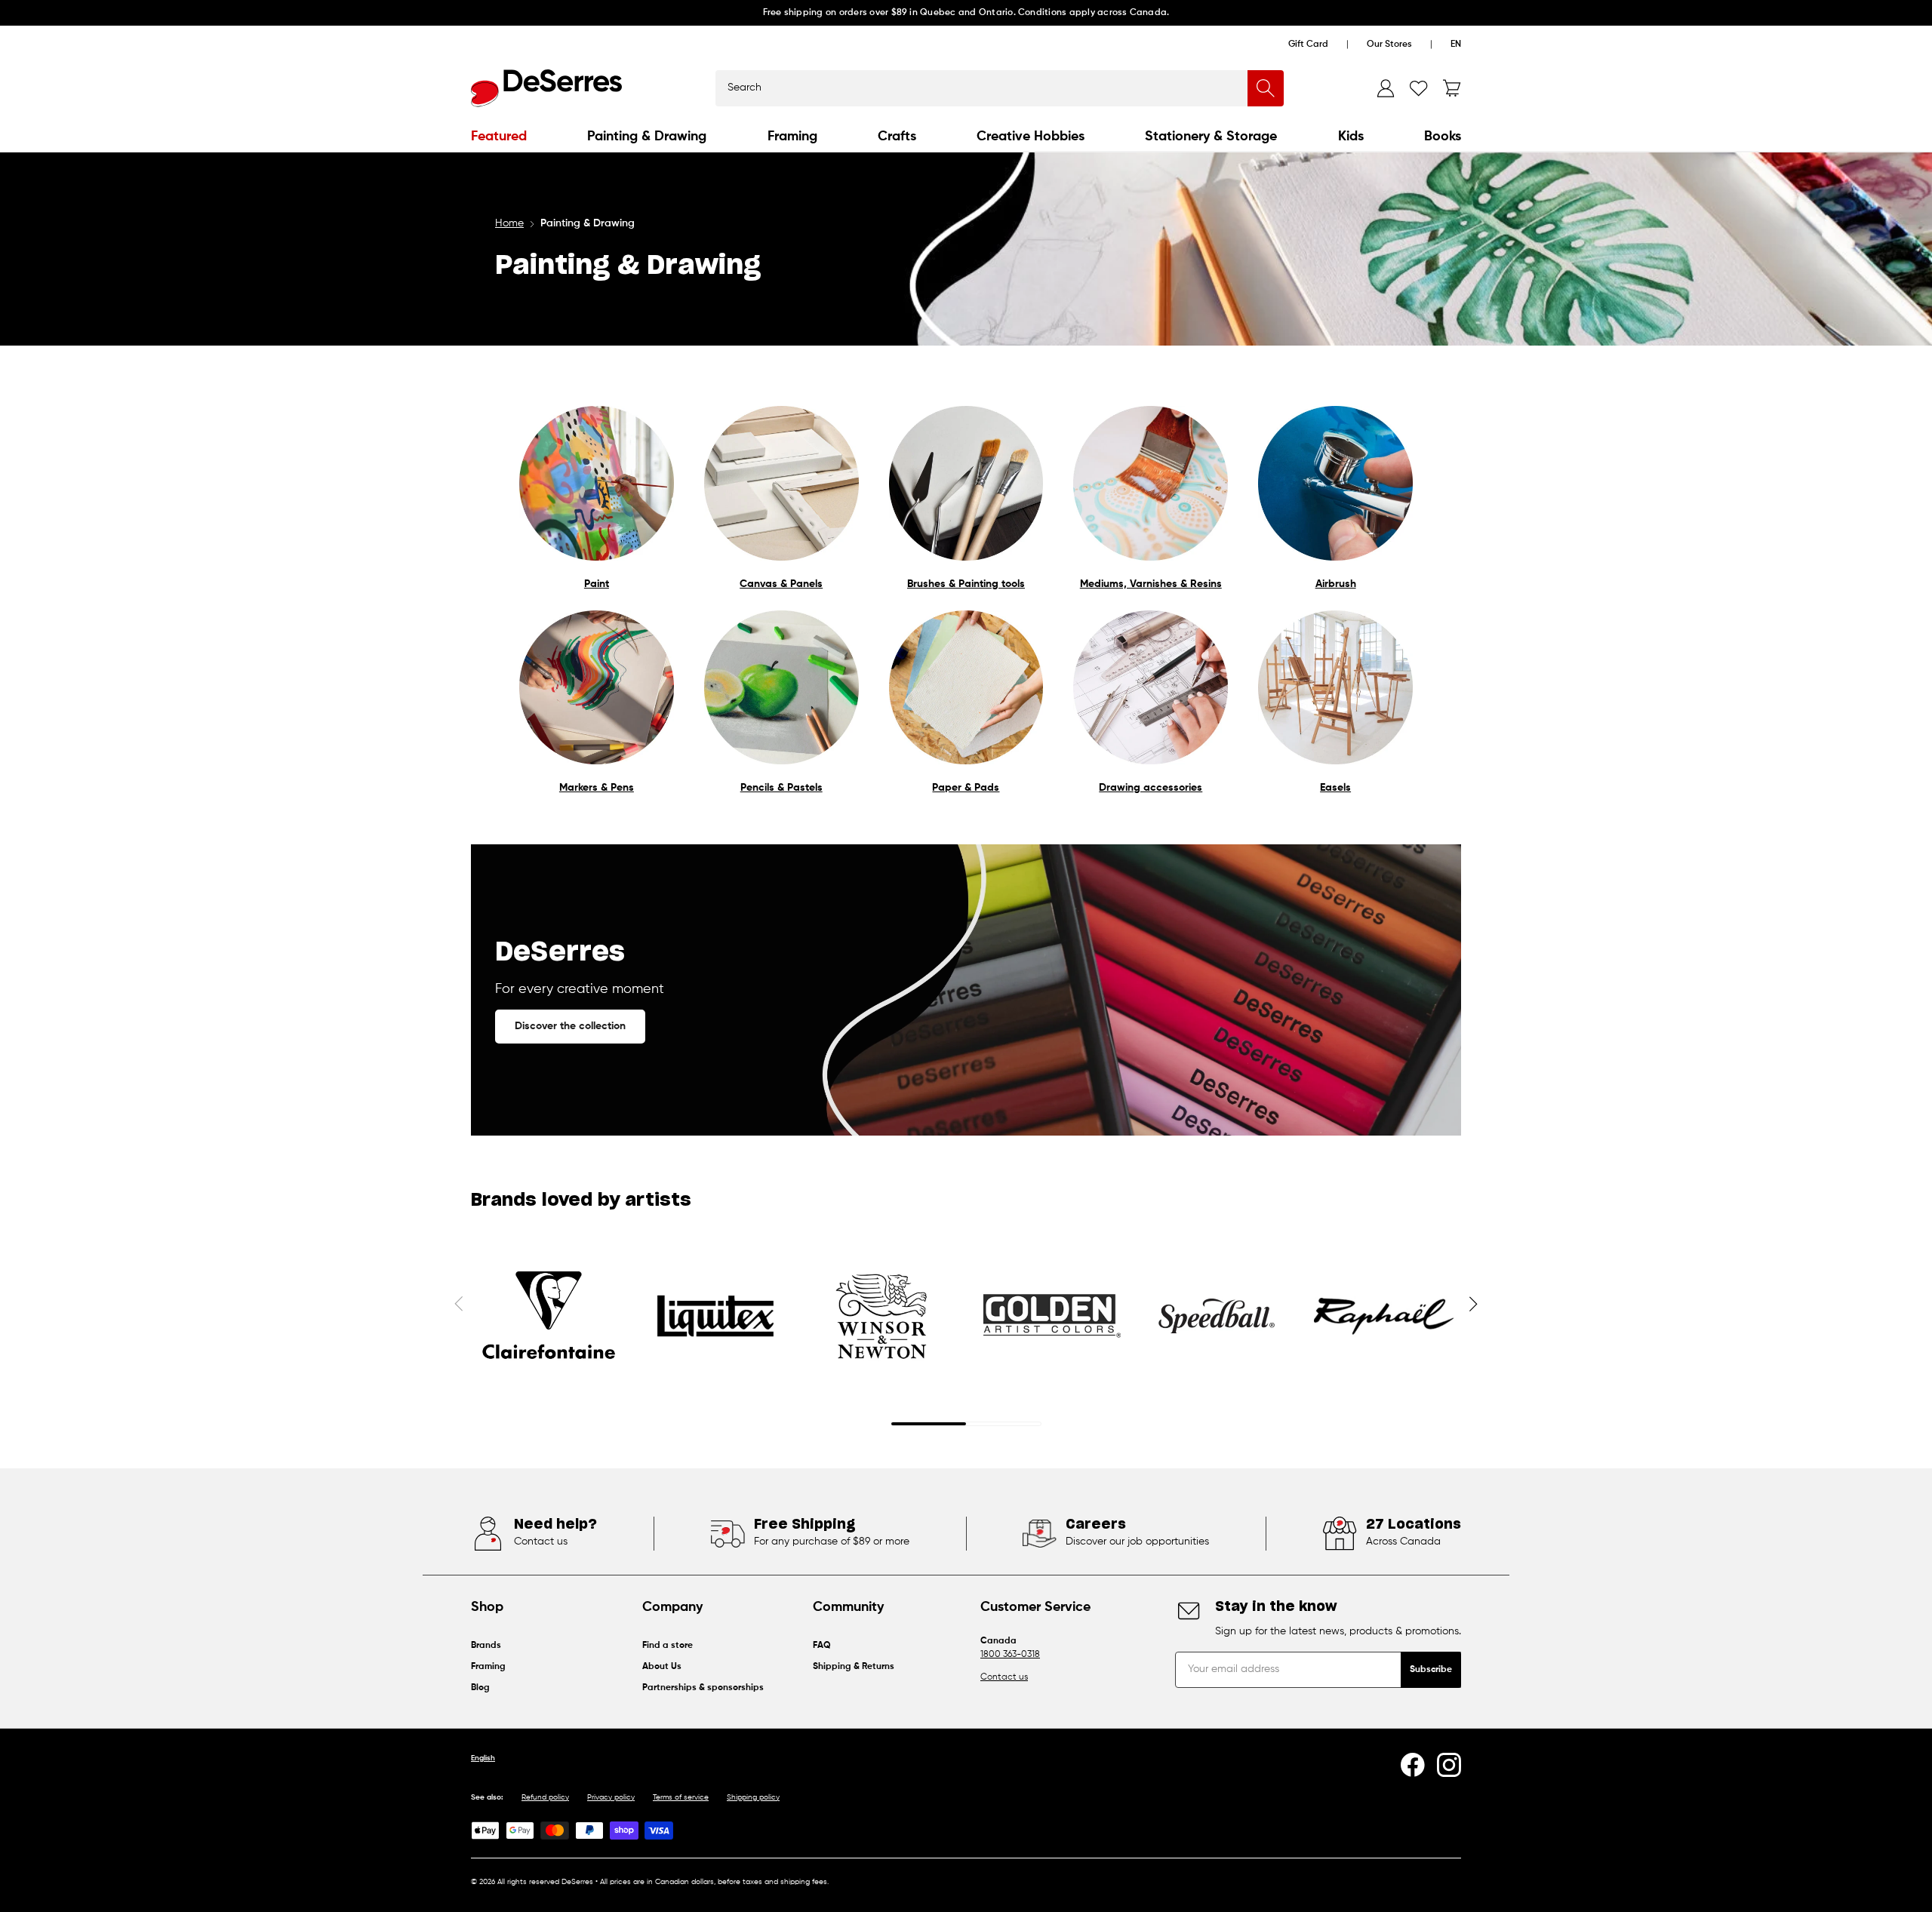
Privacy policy (611, 1797)
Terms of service (681, 1797)
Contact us (1004, 1677)
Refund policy (545, 1797)
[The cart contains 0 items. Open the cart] (1452, 88)
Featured (499, 137)
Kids (1351, 137)
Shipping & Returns (854, 1667)
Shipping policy (753, 1797)
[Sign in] (1386, 88)
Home (509, 223)
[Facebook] (1413, 1765)
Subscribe (1431, 1670)
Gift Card (1308, 45)
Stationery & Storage (1211, 137)
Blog (480, 1688)
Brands (486, 1646)
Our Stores (1389, 45)
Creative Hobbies (1031, 137)
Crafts (897, 137)
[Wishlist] (1419, 88)
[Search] (1266, 88)
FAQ (822, 1646)
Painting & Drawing (647, 137)
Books (1443, 137)
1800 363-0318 (1010, 1655)
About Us (662, 1667)
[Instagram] (1449, 1765)
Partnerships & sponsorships (703, 1688)
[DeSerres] (546, 88)
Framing (792, 137)
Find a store (668, 1646)
